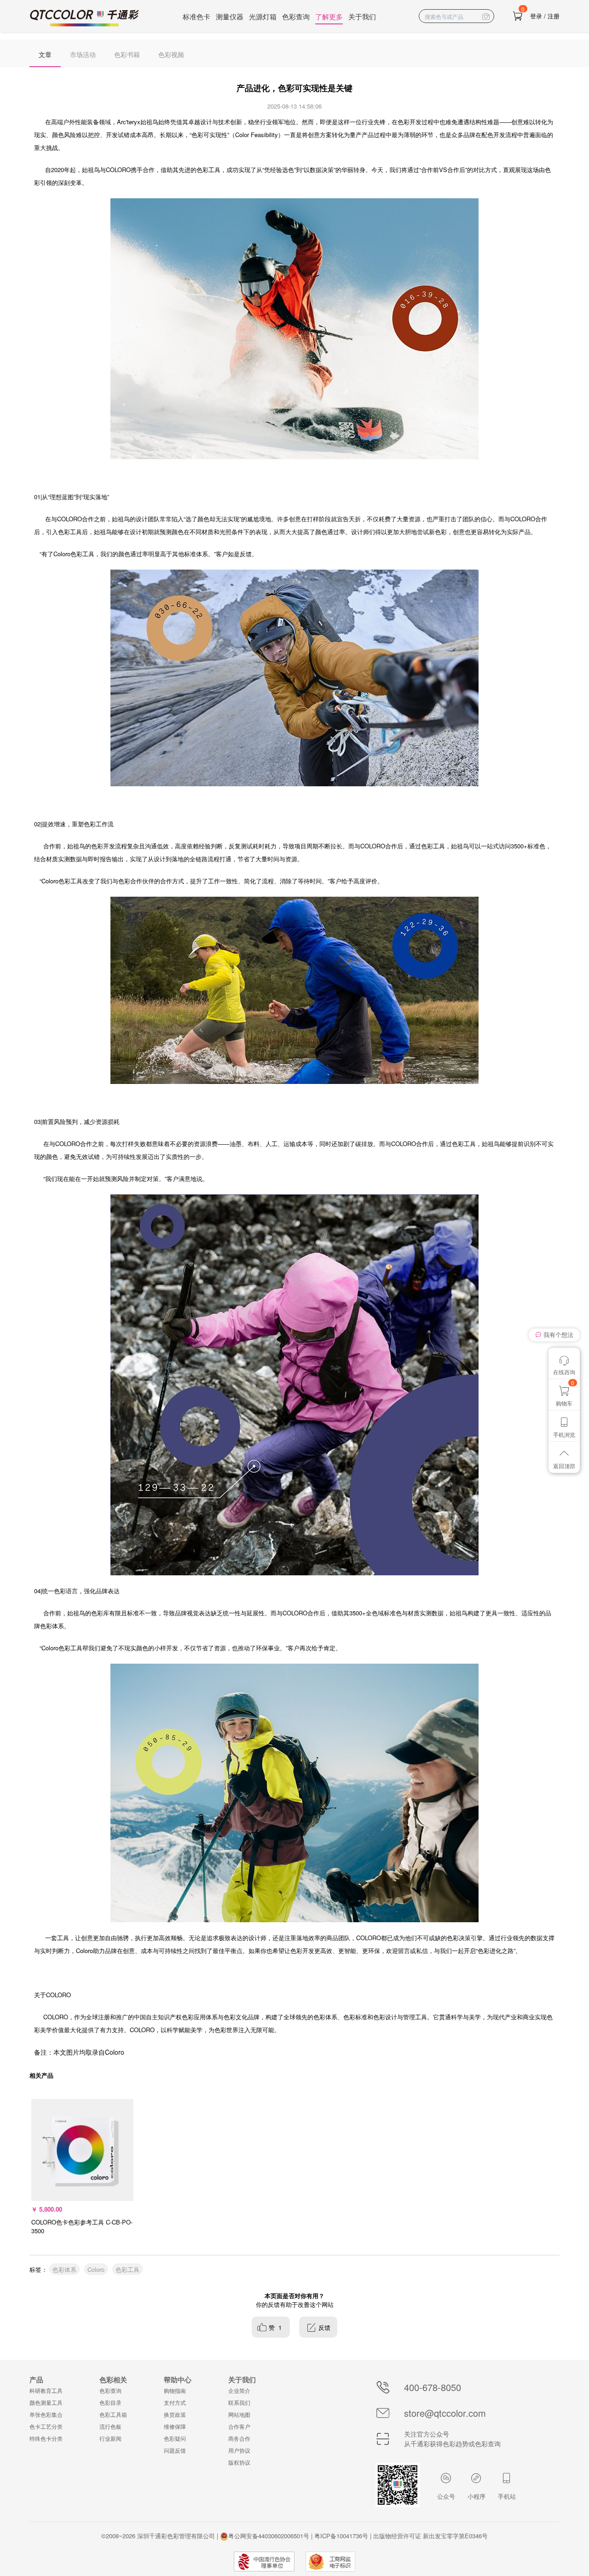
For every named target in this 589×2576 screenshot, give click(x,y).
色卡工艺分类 (46, 2426)
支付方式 (175, 2402)
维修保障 (175, 2426)
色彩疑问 (175, 2438)
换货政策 (175, 2414)
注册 (554, 16)
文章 (45, 54)
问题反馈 (175, 2450)
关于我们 (362, 16)
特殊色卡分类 (46, 2438)
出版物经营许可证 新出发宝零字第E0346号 (430, 2536)
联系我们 (239, 2402)
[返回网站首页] (85, 18)
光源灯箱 (263, 16)
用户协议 (239, 2450)
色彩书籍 (127, 54)
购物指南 (175, 2390)
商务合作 (239, 2438)
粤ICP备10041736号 (341, 2536)
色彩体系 (64, 2269)
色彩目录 (110, 2402)
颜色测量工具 (46, 2402)
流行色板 (110, 2426)
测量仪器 (230, 16)
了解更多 (329, 16)
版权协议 (239, 2462)
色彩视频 (171, 54)
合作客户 (239, 2426)
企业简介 (239, 2390)
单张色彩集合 (46, 2414)
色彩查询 (296, 16)
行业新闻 (110, 2438)
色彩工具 (127, 2269)
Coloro (96, 2269)
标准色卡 (196, 16)
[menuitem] (45, 53)
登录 (536, 16)
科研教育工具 (46, 2390)
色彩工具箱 (113, 2414)
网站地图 (239, 2414)
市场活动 (83, 54)
